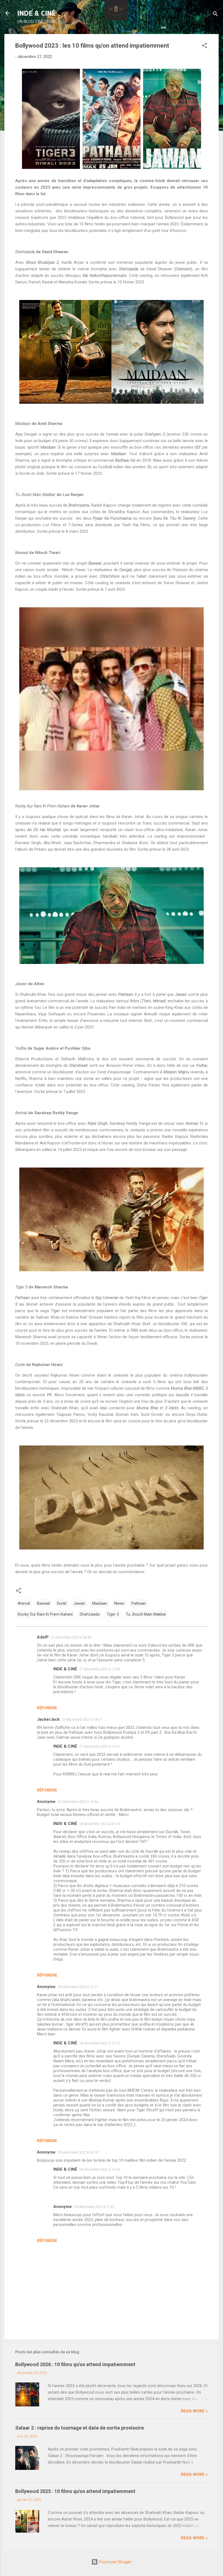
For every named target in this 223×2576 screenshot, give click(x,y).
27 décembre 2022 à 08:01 (82, 1719)
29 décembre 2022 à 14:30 (100, 2169)
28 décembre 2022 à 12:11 (78, 1987)
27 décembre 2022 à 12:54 (100, 1669)
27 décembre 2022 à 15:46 (78, 1802)
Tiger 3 (113, 1614)
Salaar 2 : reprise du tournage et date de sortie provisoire (80, 2428)
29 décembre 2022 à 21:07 (94, 2207)
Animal (24, 1603)
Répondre (47, 1708)
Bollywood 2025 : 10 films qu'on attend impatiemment (75, 2491)
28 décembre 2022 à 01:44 (100, 1824)
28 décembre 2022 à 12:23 (100, 2043)
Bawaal (43, 1603)
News (119, 1603)
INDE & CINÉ (37, 13)
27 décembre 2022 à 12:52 (100, 1746)
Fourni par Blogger (115, 2562)
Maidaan (100, 1603)
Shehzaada (90, 1614)
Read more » (194, 2411)
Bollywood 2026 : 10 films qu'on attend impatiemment (75, 2364)
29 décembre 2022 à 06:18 (78, 2152)
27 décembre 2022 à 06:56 (71, 1637)
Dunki (62, 1603)
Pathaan (139, 1603)
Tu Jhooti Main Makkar (146, 1614)
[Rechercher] (215, 15)
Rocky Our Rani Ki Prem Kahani (45, 1614)
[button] (205, 46)
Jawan (79, 1603)
